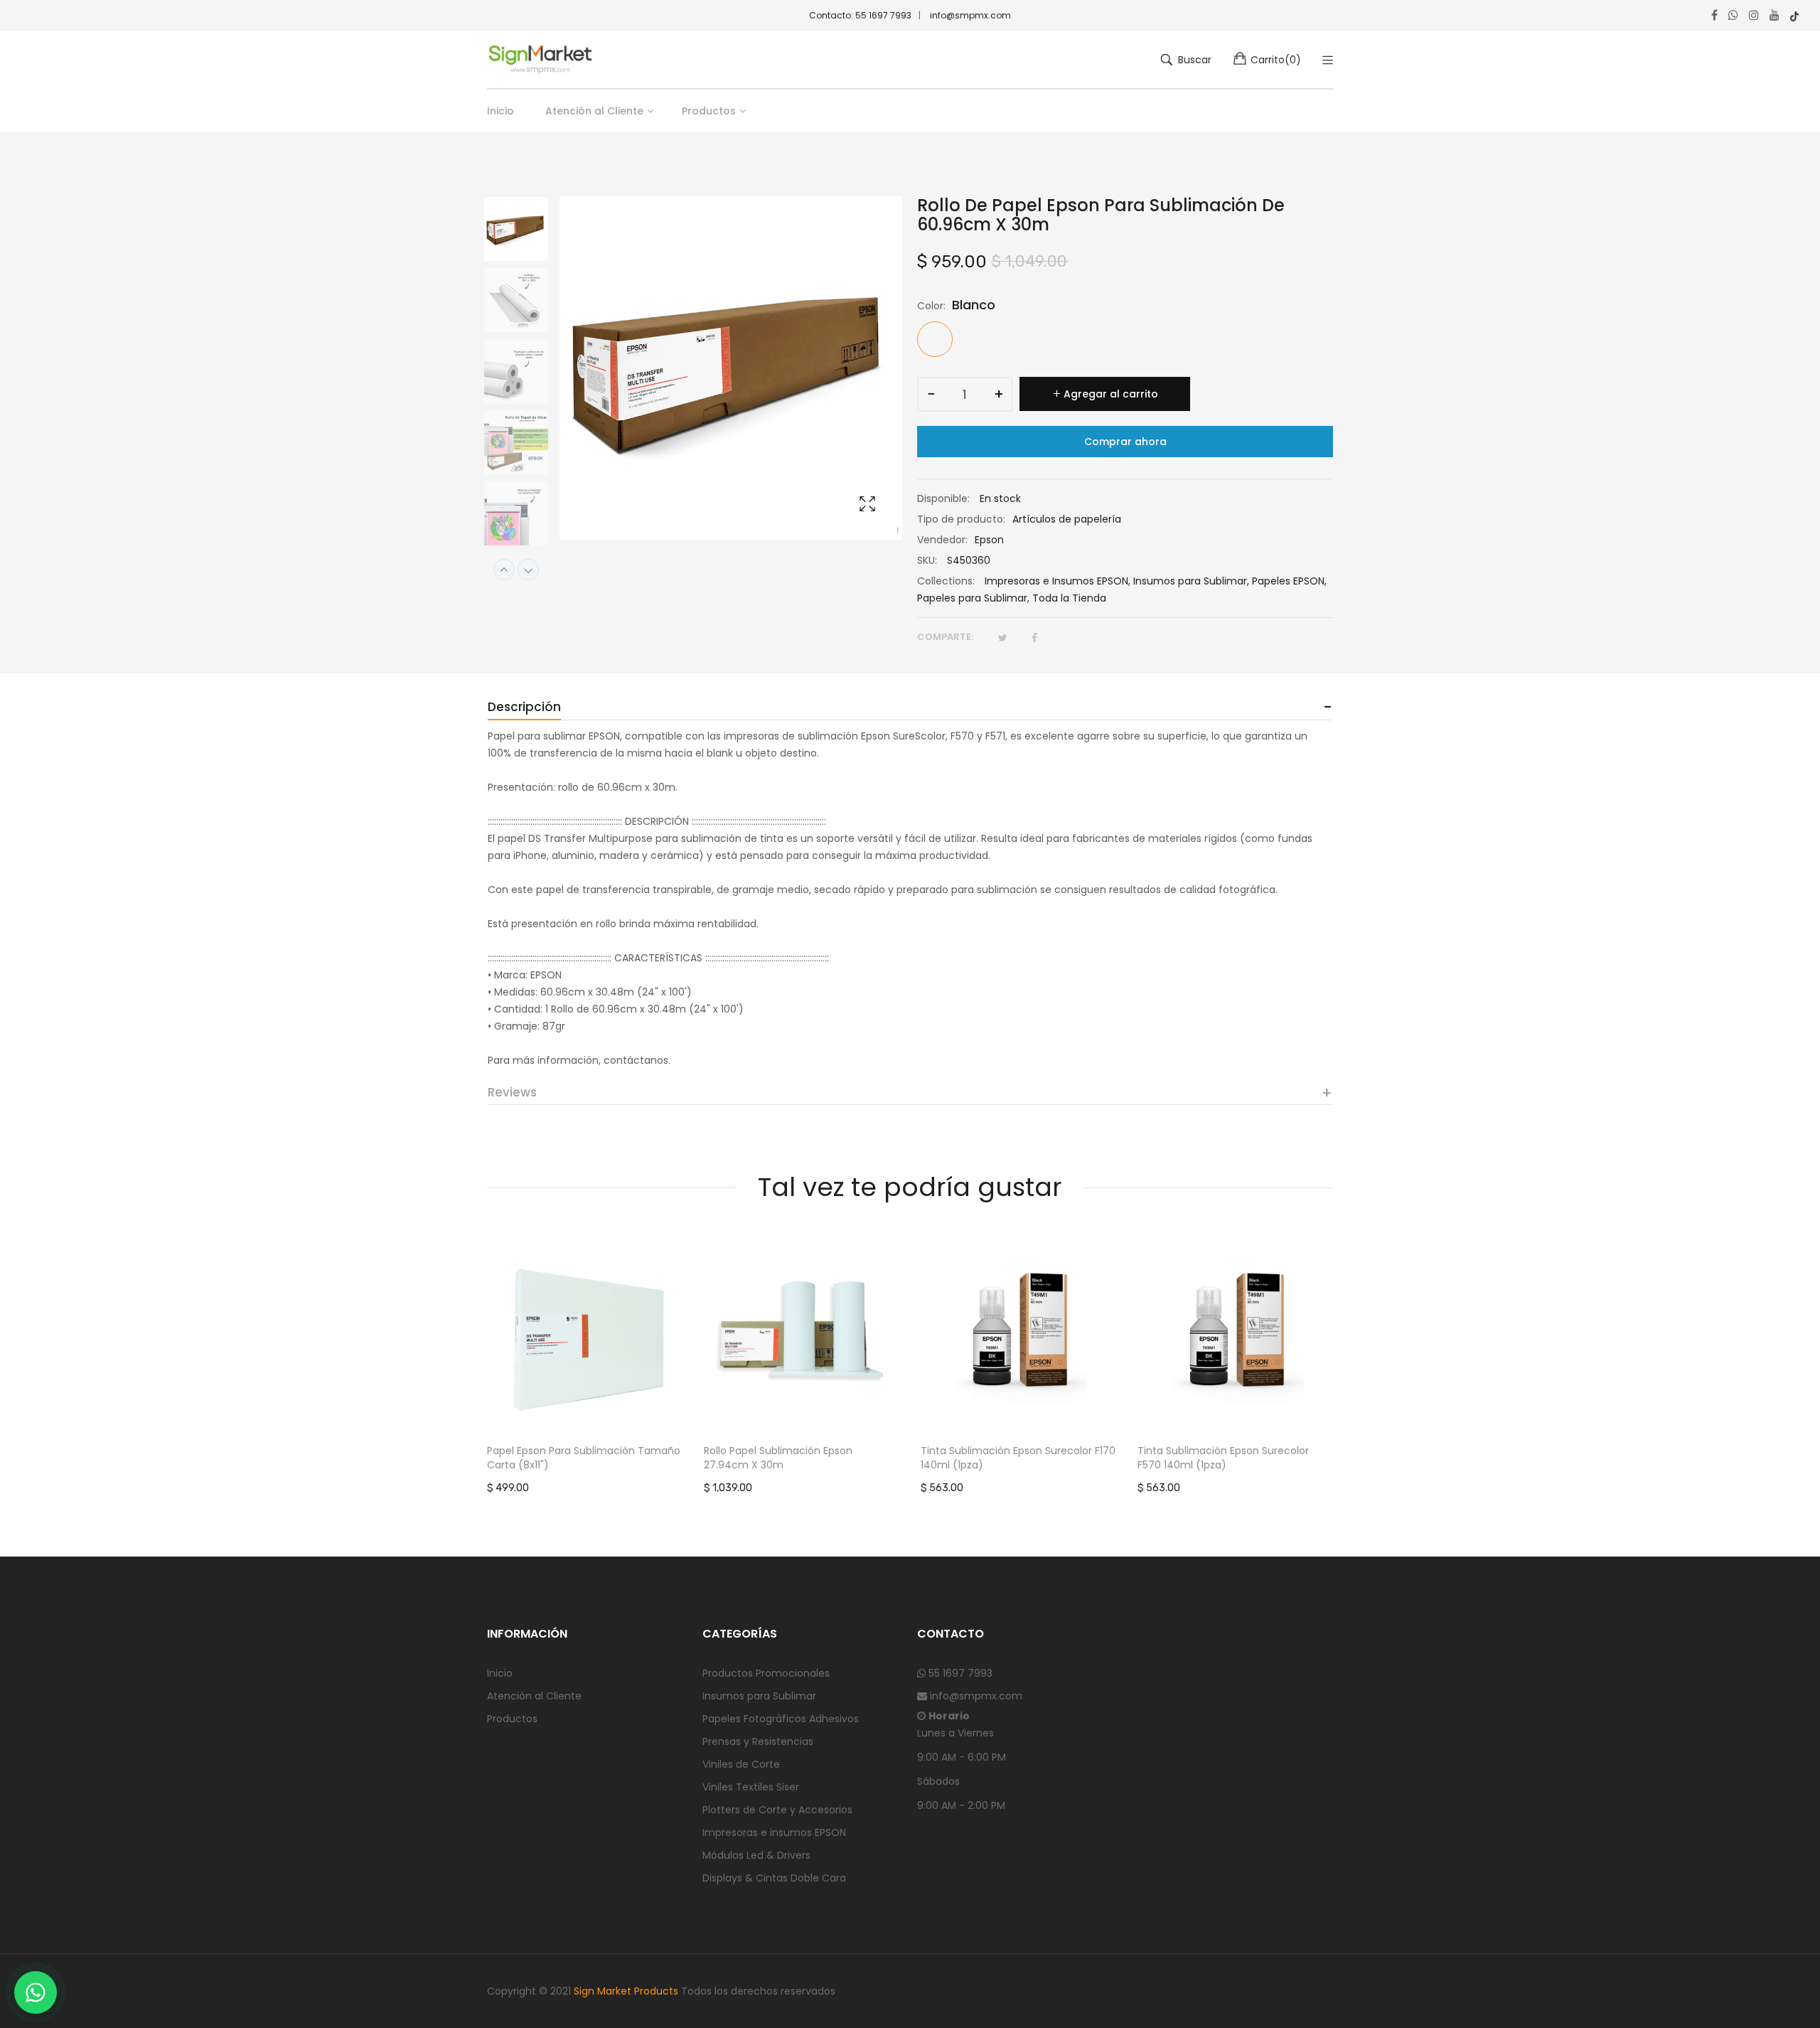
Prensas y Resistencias (758, 1741)
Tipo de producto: (961, 519)
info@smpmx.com (970, 15)
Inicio (500, 1673)
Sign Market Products (626, 1991)
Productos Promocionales (766, 1673)
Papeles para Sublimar (972, 598)
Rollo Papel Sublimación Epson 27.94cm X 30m (778, 1458)
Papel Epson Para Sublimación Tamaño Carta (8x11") (584, 1458)
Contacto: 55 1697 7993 (860, 15)
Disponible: (943, 498)
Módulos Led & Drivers (756, 1855)
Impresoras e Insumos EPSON (1056, 581)
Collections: (946, 581)
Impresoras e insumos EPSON (774, 1832)
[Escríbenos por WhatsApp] (36, 1992)
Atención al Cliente (534, 1696)
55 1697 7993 (959, 1673)
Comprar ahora (1125, 442)
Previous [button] (504, 570)
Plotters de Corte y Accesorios (777, 1810)
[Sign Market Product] (540, 60)
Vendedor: (942, 540)
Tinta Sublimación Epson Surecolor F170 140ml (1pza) (1018, 1458)
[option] (523, 232)
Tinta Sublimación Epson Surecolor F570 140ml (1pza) (1223, 1458)
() (1276, 60)
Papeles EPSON (1288, 581)
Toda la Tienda (1069, 598)
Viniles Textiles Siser (751, 1787)
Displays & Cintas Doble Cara (774, 1878)
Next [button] (528, 570)
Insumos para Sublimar (1190, 581)
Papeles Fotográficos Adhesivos (781, 1719)
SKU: (927, 560)
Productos (512, 1719)
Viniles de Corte (741, 1764)
